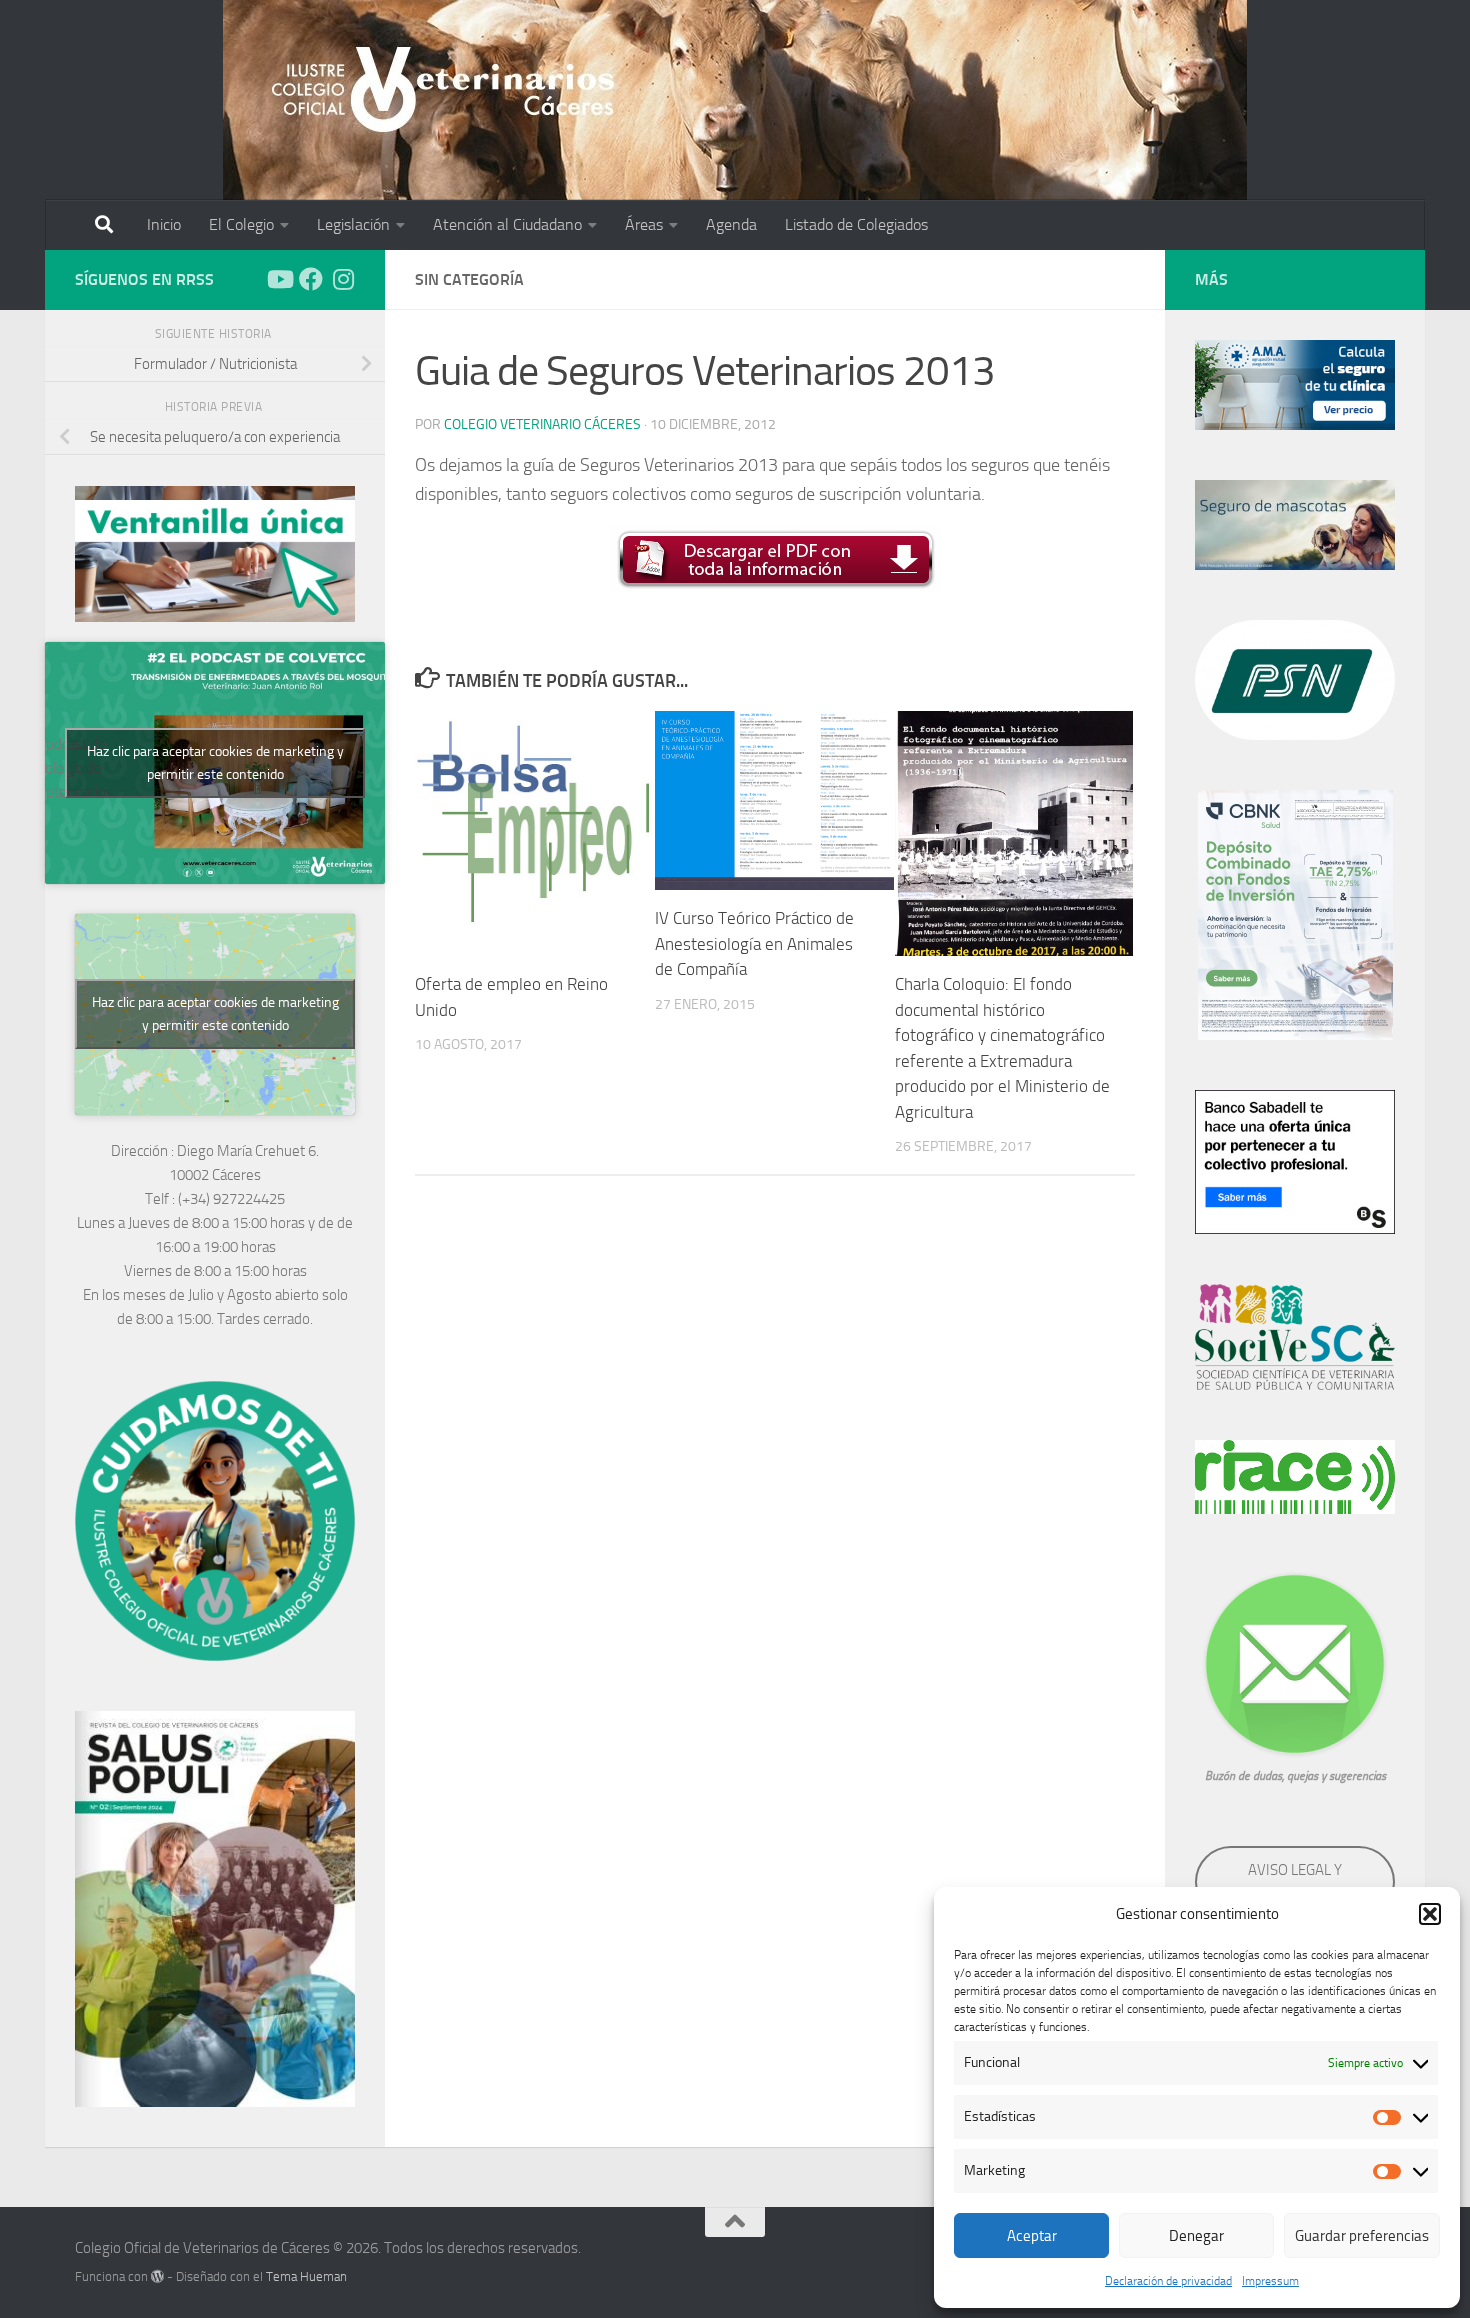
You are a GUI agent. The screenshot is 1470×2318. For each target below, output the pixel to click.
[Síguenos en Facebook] (311, 279)
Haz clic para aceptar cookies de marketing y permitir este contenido (215, 763)
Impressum (1270, 2281)
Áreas (644, 224)
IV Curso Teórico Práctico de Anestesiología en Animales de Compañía (754, 943)
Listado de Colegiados (856, 224)
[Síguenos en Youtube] (279, 279)
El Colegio (241, 224)
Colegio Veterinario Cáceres (542, 424)
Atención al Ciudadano (507, 224)
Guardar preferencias (1362, 2236)
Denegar (1196, 2236)
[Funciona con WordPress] (157, 2276)
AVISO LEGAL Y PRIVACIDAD (1295, 1882)
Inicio (164, 224)
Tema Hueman (306, 2276)
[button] (1430, 1914)
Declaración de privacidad (1168, 2281)
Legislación (353, 224)
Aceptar (1032, 2236)
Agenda (731, 224)
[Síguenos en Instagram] (343, 279)
